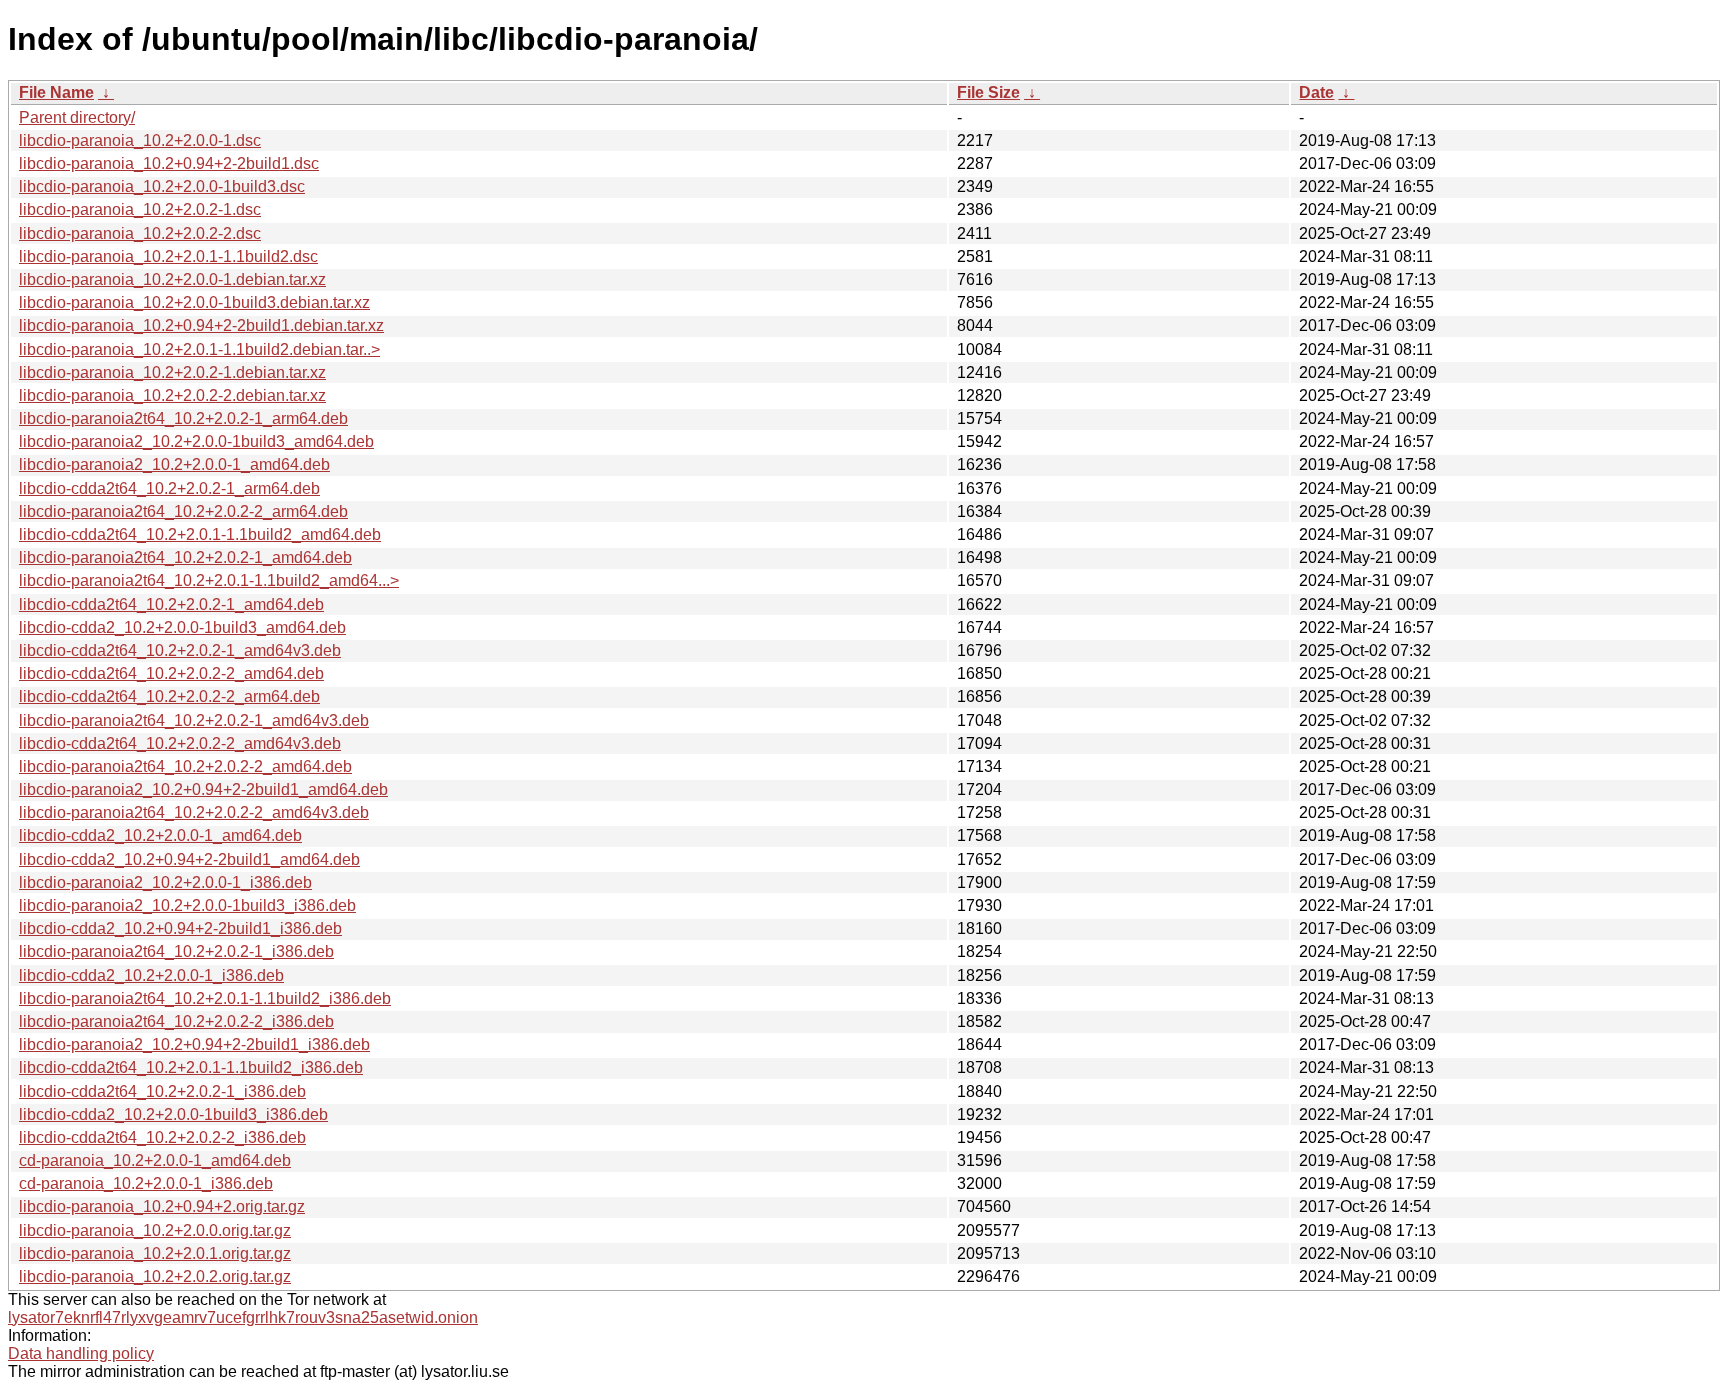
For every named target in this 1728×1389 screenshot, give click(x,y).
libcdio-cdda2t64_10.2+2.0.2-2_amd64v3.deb (180, 743)
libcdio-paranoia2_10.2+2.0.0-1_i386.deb (165, 882)
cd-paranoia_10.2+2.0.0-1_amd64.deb (155, 1160)
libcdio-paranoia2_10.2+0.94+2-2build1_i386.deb (194, 1044)
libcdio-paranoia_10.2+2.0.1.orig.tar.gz (155, 1253)
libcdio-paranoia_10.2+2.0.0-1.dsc (140, 140)
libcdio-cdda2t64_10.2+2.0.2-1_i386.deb (162, 1091)
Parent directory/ (77, 117)
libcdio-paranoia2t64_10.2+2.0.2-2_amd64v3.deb (194, 812)
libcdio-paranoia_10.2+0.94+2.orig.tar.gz (162, 1206)
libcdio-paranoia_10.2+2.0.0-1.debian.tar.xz (172, 279)
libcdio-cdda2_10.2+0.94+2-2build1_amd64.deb (189, 859)
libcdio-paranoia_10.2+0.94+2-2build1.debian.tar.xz (201, 325)
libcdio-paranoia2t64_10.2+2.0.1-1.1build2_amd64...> (209, 580)
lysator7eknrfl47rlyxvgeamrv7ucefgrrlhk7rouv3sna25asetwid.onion (243, 1317)
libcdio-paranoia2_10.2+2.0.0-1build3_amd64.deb (196, 441)
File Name (56, 92)
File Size (988, 92)
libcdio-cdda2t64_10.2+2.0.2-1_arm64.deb (169, 488)
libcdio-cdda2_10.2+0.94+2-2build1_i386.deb (180, 928)
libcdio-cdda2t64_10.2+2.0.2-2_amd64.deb (171, 673)
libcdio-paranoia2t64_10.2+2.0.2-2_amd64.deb (185, 766)
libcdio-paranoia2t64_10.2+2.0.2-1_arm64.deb (183, 418)
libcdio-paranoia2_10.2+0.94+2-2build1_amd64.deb (203, 789)
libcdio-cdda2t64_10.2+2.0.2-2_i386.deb (162, 1137)
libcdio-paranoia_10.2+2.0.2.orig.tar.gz (155, 1276)
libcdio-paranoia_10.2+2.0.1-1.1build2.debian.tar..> (199, 349)
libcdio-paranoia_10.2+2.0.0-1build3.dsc (162, 186)
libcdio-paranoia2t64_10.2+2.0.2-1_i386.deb (176, 951)
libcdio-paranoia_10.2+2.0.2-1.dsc (140, 209)
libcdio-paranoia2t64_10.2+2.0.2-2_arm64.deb (183, 511)
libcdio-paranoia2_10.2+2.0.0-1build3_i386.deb (187, 905)
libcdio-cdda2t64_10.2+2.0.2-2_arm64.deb (169, 696)
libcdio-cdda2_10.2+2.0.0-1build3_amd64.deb (182, 627)
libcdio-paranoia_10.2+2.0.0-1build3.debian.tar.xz (194, 302)
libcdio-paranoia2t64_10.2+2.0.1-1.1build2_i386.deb (205, 998)
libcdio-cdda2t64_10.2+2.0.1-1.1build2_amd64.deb (200, 534)
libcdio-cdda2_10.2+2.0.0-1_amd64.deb (160, 835)
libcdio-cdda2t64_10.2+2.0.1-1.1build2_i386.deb (191, 1067)
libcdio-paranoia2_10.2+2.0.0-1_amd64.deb (174, 464)
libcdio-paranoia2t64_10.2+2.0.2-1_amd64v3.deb (194, 720)
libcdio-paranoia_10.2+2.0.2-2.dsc (140, 233)
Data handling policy (81, 1353)
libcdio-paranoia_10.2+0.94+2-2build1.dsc (169, 163)
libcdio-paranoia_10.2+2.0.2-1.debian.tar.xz (172, 372)
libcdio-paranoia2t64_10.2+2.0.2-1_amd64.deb (185, 557)
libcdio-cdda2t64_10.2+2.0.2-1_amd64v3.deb (180, 650)
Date (1316, 92)
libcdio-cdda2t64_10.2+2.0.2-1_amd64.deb (171, 604)
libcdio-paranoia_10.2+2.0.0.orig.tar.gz (155, 1230)
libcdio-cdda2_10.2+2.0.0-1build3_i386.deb (173, 1114)
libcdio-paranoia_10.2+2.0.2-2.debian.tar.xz (172, 395)
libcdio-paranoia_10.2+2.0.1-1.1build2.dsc (168, 256)
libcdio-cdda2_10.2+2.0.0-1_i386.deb (151, 975)
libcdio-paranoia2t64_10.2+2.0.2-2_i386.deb (176, 1021)
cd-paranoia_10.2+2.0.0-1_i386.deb (146, 1183)
